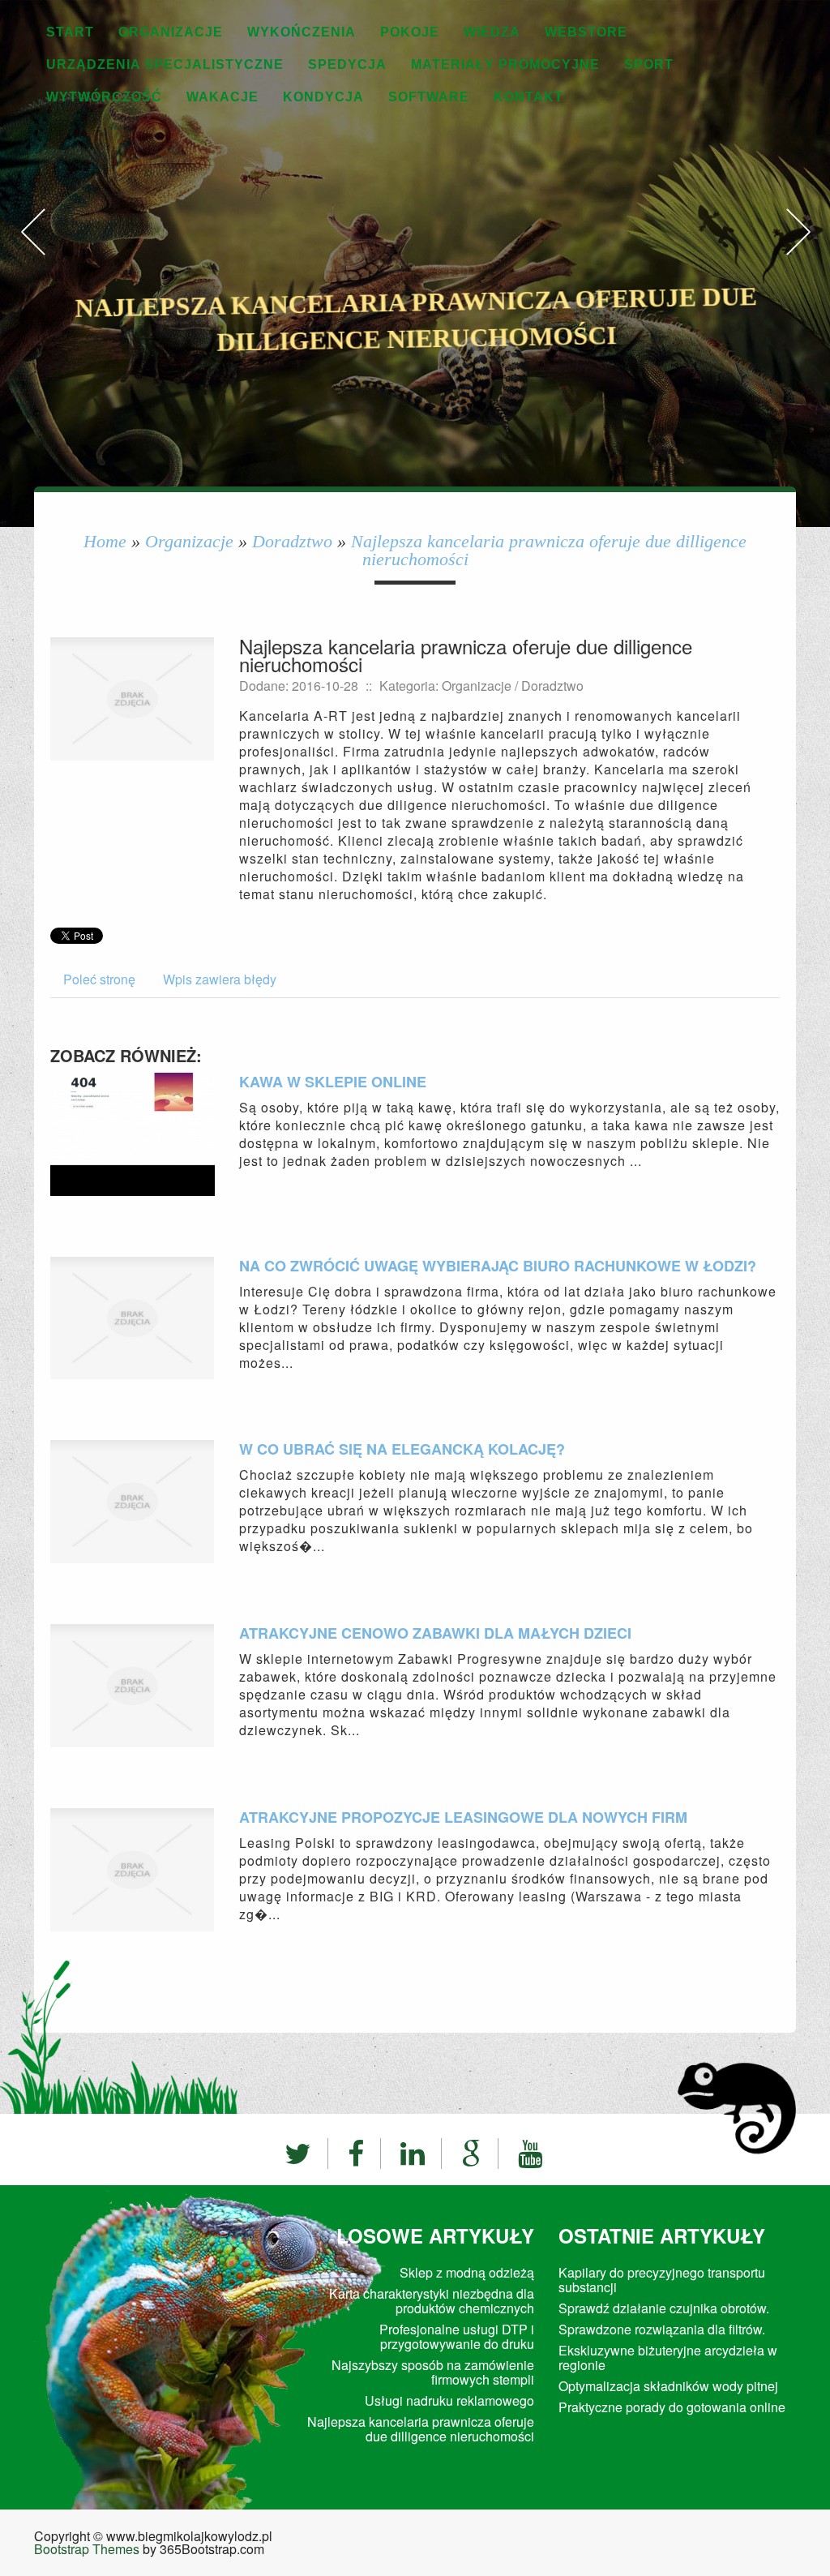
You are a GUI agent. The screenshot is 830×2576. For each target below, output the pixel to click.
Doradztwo (292, 541)
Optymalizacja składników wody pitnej (668, 2386)
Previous (32, 249)
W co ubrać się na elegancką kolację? (402, 1449)
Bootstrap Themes (87, 2549)
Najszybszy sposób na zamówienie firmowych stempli (433, 2372)
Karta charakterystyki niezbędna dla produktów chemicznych (432, 2301)
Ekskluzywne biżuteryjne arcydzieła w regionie (668, 2357)
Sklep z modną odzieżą (467, 2272)
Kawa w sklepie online (333, 1082)
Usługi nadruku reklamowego (449, 2400)
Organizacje (189, 541)
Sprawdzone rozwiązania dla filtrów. (662, 2329)
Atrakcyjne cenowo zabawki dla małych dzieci (435, 1633)
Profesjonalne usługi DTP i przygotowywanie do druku (457, 2336)
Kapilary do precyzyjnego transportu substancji (662, 2280)
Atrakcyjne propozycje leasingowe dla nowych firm (463, 1817)
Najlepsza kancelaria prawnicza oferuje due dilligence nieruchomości (549, 550)
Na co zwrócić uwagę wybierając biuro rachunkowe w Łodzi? (498, 1266)
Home (105, 541)
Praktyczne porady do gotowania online (672, 2407)
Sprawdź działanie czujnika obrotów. (664, 2308)
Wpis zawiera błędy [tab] (220, 979)
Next (798, 249)
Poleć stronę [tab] (99, 979)
